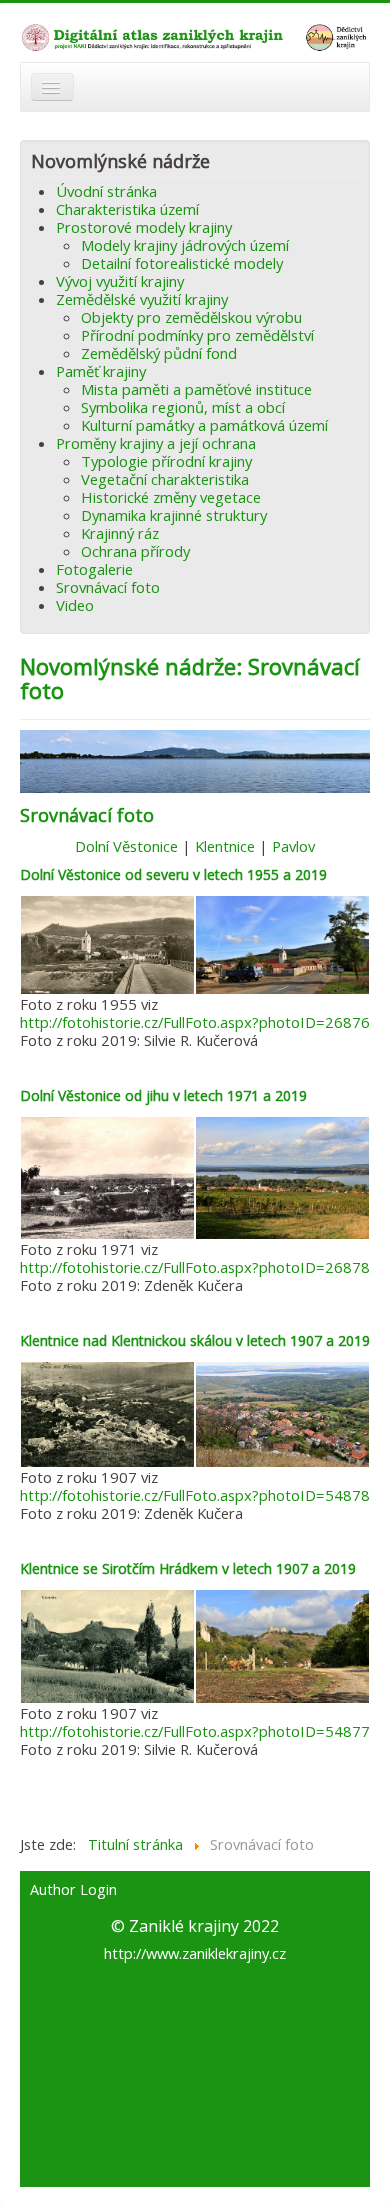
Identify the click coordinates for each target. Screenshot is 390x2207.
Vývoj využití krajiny (120, 281)
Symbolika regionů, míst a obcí (183, 407)
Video (75, 605)
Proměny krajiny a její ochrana (156, 443)
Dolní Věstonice (126, 846)
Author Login (73, 1890)
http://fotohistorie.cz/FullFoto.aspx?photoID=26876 (195, 1022)
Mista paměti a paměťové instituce (196, 389)
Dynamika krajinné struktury (174, 515)
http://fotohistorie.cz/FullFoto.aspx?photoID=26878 (195, 1267)
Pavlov (293, 846)
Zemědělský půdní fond (159, 353)
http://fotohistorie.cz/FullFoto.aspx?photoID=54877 (195, 1731)
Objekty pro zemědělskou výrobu (191, 317)
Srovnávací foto (108, 587)
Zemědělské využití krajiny (142, 299)
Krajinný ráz (120, 533)
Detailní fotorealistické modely (182, 263)
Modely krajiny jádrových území (185, 245)
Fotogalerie (94, 569)
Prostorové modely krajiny (144, 227)
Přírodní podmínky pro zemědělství (197, 335)
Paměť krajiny (101, 371)
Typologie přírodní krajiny (166, 461)
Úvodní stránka (106, 191)
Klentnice (225, 846)
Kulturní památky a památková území (204, 425)
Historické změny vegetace (171, 497)
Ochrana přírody (135, 551)
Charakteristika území (127, 209)
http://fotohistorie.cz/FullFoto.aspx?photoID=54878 (195, 1495)
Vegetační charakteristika (165, 479)
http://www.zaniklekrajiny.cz (195, 1953)
